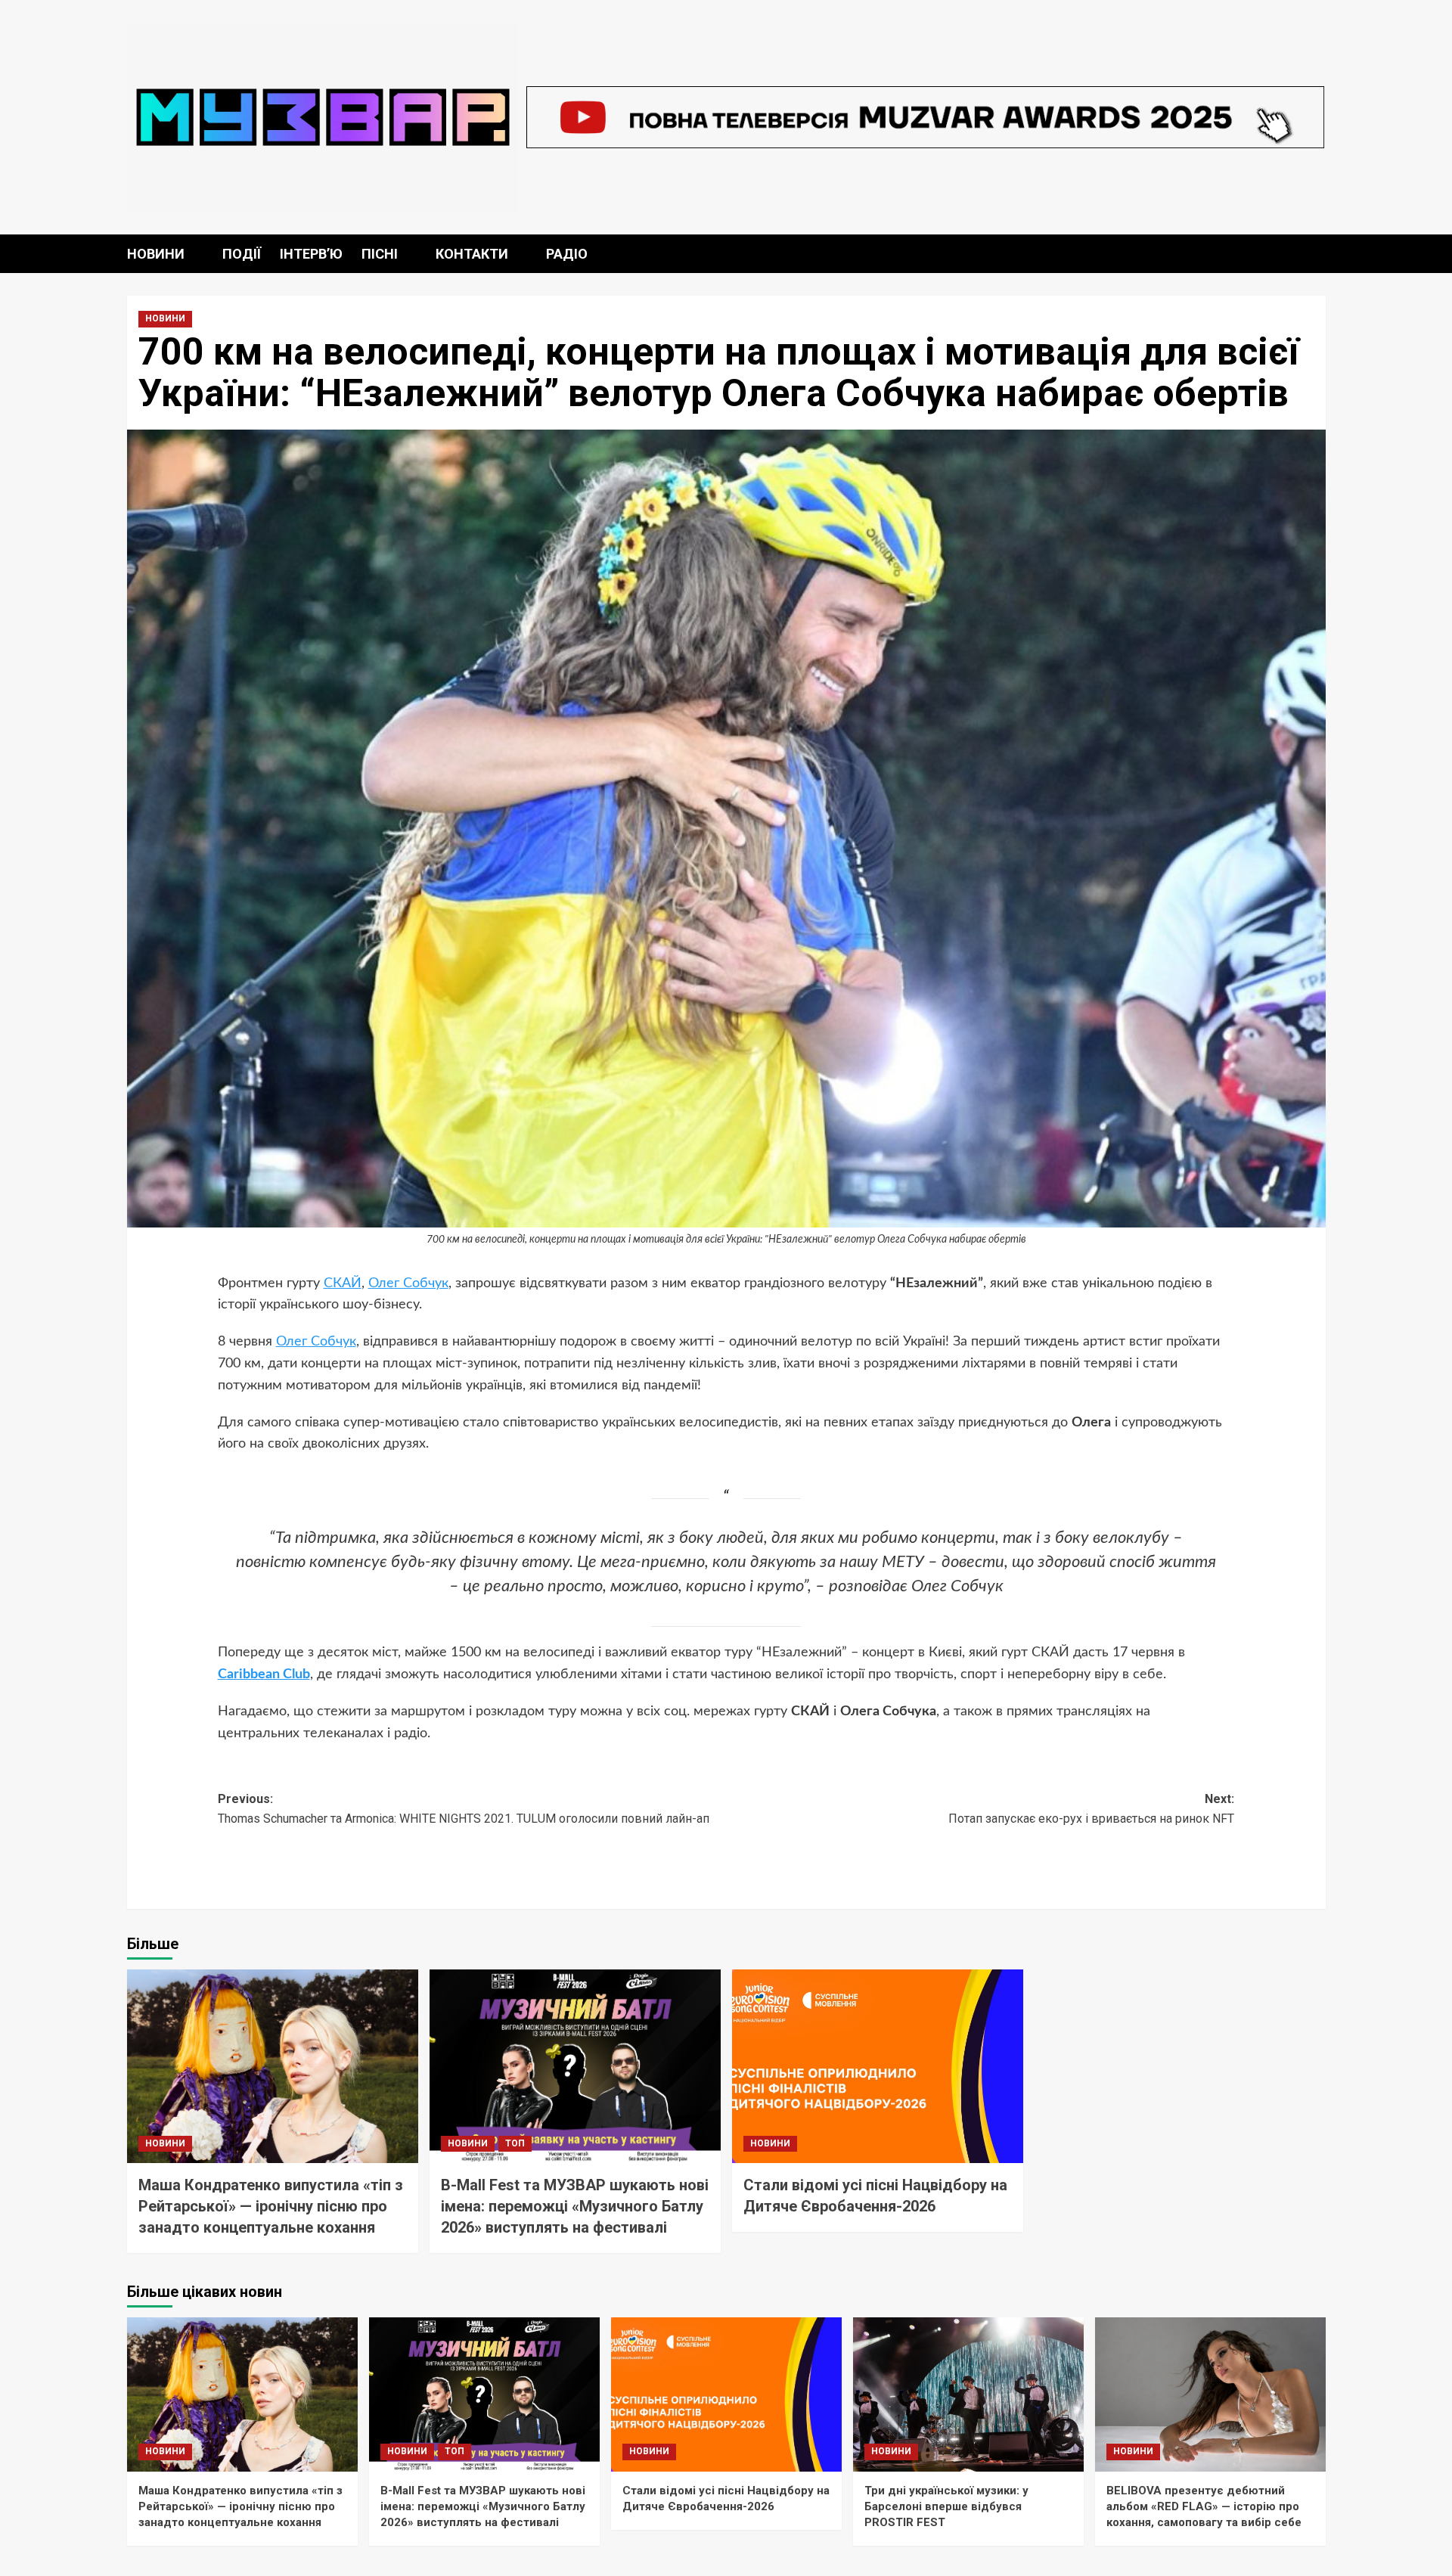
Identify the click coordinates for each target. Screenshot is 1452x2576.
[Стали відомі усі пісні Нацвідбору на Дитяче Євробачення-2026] (878, 2067)
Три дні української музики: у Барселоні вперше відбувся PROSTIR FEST (946, 2506)
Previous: (464, 1809)
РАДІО (567, 254)
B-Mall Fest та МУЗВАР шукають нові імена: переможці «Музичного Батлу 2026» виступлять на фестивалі (575, 2206)
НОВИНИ (156, 254)
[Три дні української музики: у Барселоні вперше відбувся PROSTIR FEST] (968, 2394)
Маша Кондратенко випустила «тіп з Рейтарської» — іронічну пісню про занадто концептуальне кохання (271, 2206)
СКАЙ (343, 1283)
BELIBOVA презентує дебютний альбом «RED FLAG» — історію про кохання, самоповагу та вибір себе (1204, 2506)
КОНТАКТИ (472, 254)
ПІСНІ (380, 254)
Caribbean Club (264, 1674)
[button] (1316, 254)
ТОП (515, 2143)
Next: (1091, 1809)
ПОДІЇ (242, 254)
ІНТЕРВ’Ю (311, 254)
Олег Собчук (408, 1283)
